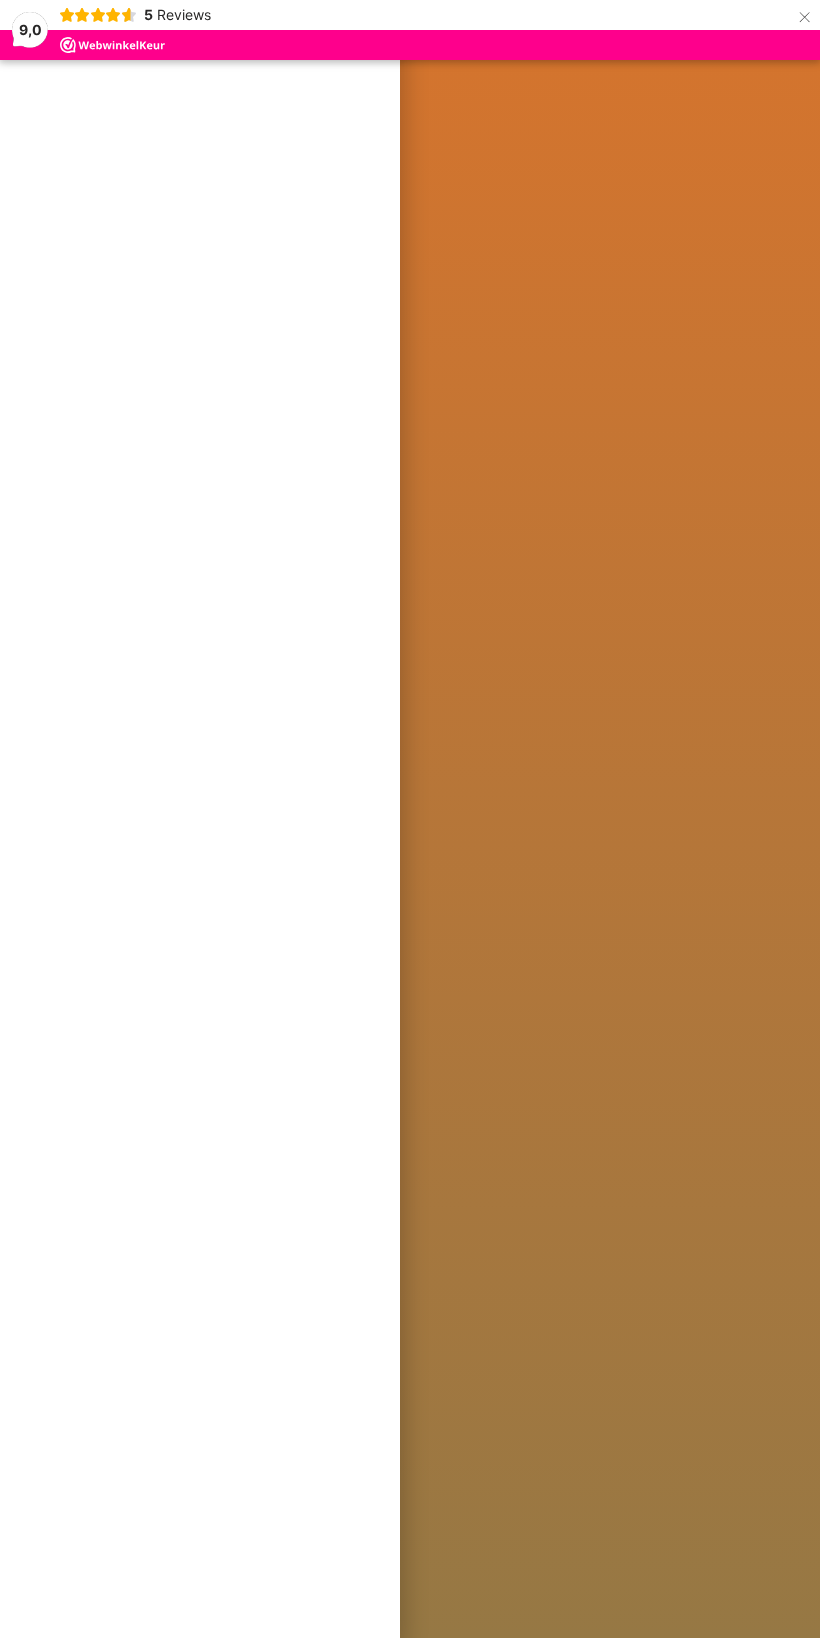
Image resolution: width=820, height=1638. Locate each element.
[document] (410, 819)
